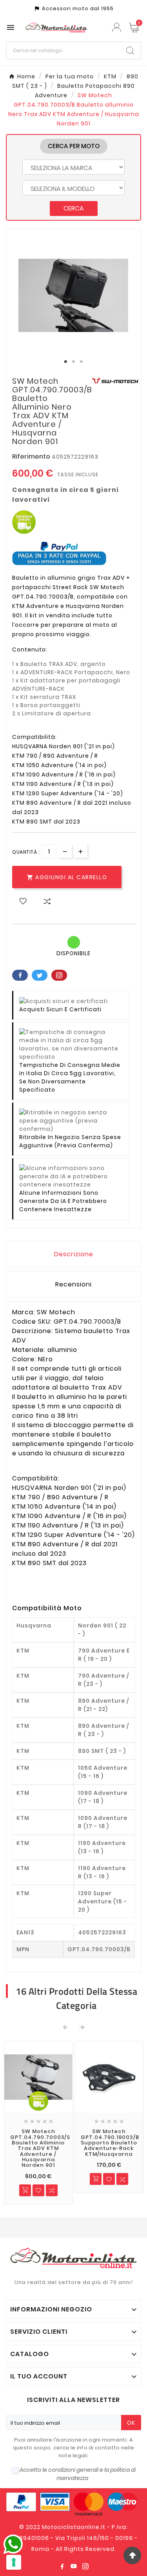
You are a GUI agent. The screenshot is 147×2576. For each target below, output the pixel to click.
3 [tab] (82, 362)
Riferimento (32, 456)
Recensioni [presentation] (73, 1284)
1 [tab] (66, 362)
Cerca (74, 208)
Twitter (40, 975)
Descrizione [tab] (74, 1254)
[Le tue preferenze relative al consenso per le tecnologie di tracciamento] (14, 2562)
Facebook (20, 975)
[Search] (130, 51)
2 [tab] (74, 362)
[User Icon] (118, 27)
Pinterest (59, 975)
